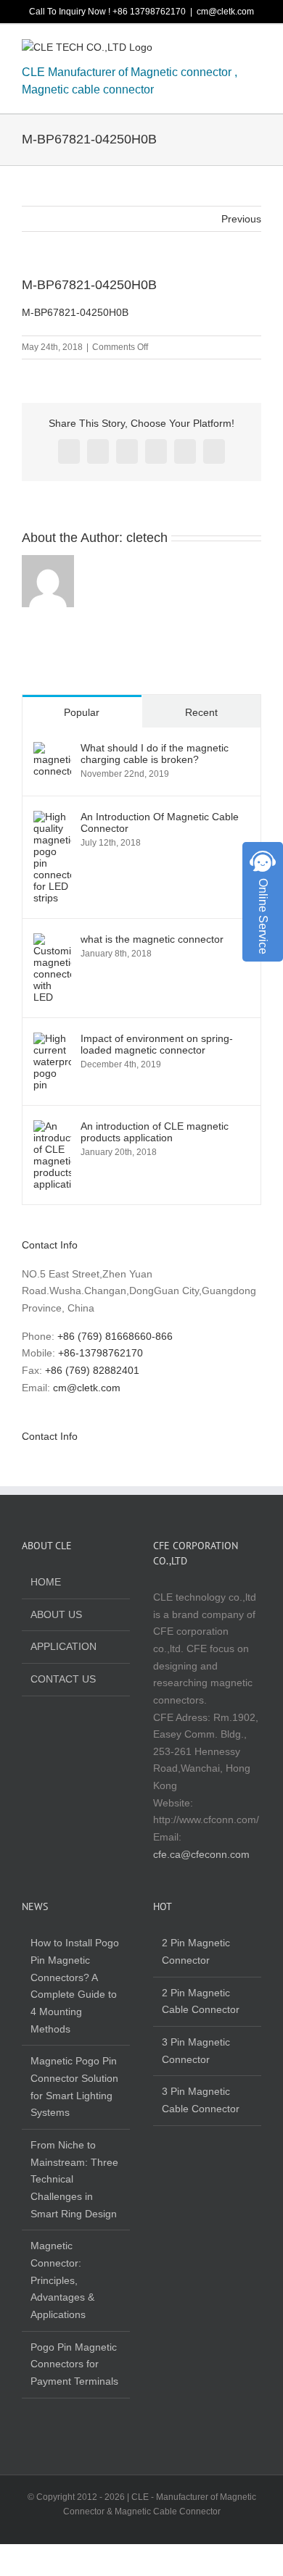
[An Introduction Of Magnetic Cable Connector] (52, 819)
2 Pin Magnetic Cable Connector (201, 2001)
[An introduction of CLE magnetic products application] (52, 1128)
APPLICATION (63, 1646)
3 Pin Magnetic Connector (196, 2051)
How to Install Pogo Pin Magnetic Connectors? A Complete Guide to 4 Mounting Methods (75, 1985)
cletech (147, 538)
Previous (241, 219)
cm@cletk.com (225, 12)
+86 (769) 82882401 (92, 1370)
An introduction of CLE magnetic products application (155, 1132)
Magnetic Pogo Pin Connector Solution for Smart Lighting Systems (74, 2087)
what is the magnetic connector (152, 939)
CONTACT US (63, 1679)
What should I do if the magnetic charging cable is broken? (155, 754)
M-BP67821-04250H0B (75, 312)
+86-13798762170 (101, 1353)
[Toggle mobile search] (229, 50)
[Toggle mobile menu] (255, 50)
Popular (82, 712)
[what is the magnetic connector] (52, 941)
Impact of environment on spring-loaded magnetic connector (157, 1044)
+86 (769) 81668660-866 (115, 1336)
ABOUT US (56, 1614)
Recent (201, 712)
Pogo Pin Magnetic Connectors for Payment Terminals (74, 2364)
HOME (46, 1582)
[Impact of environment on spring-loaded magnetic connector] (52, 1041)
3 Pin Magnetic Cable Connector (201, 2100)
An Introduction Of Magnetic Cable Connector (160, 822)
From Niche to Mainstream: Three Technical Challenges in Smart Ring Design (74, 2179)
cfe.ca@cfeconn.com (201, 1854)
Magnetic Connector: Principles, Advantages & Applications (62, 2280)
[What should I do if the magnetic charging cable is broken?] (52, 750)
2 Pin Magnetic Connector (196, 1951)
